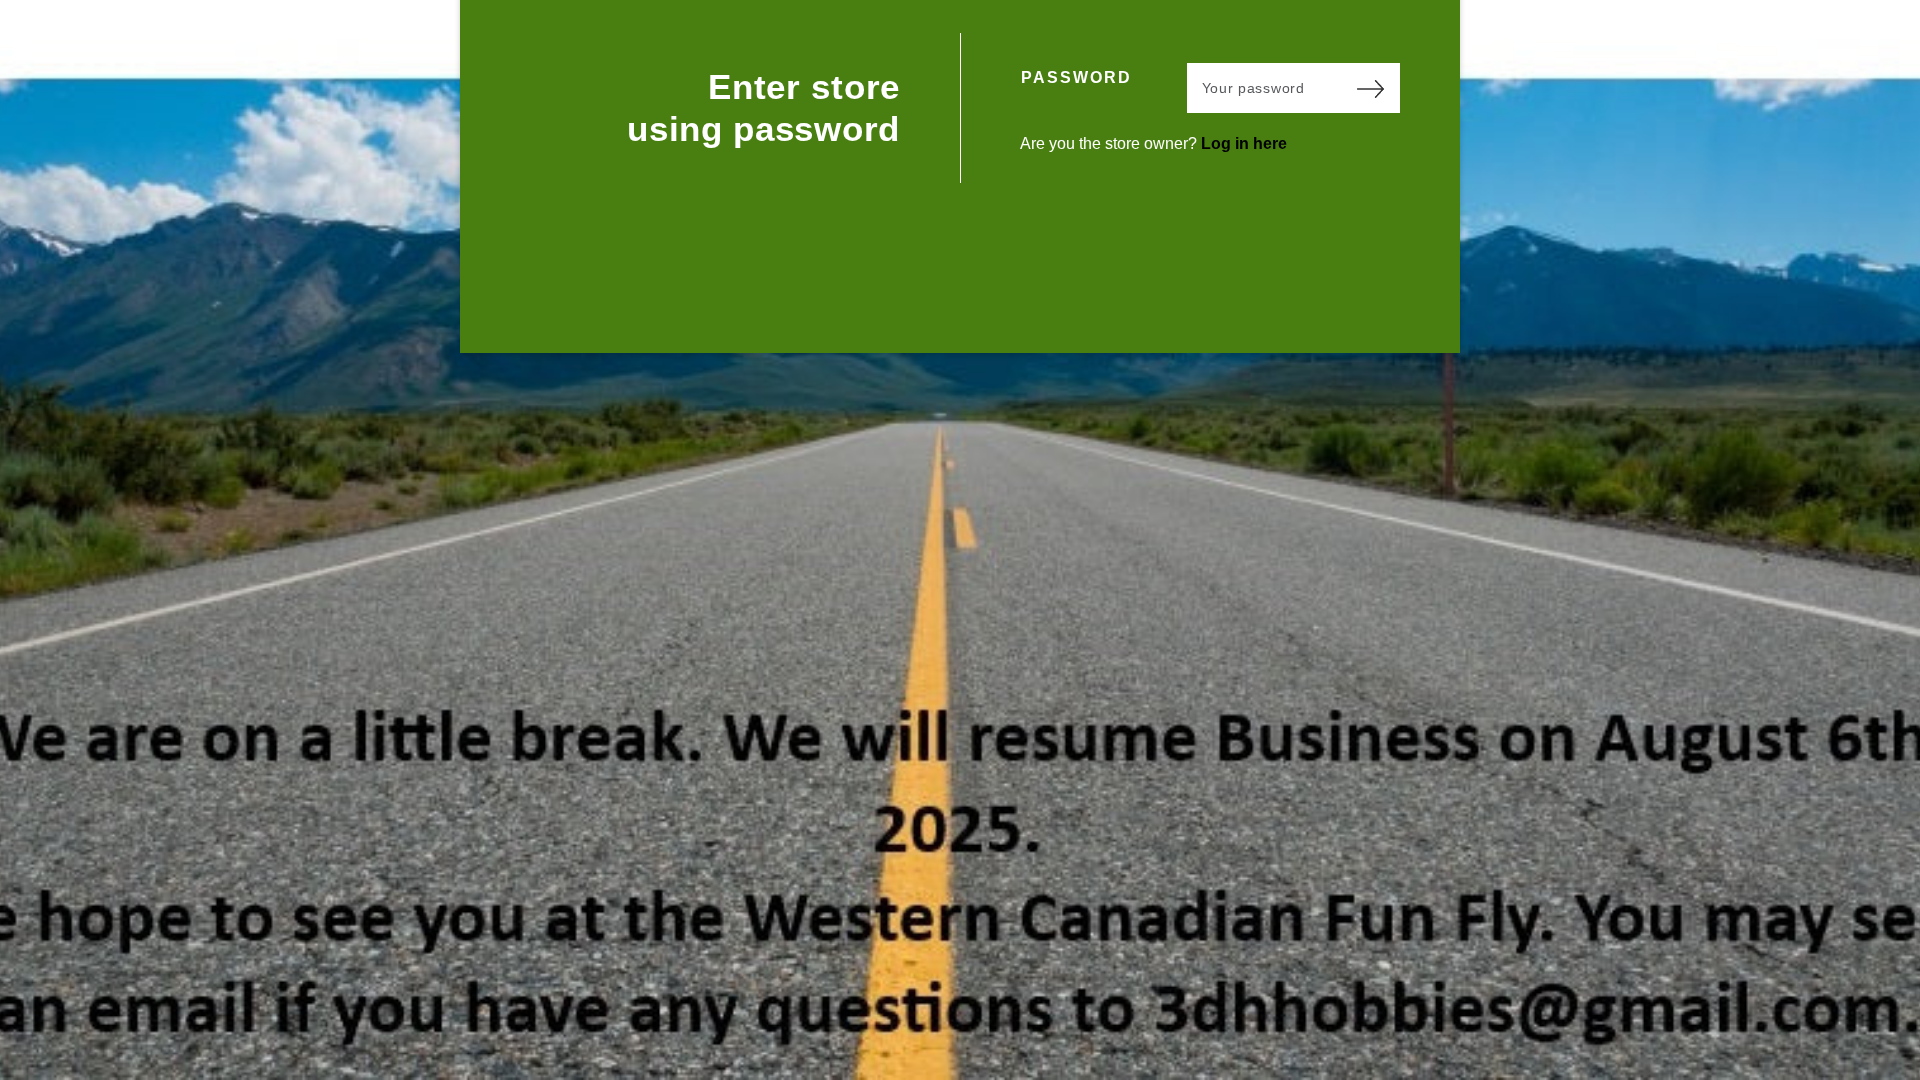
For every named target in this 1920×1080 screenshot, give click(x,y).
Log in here (1244, 143)
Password (1076, 77)
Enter (1370, 88)
